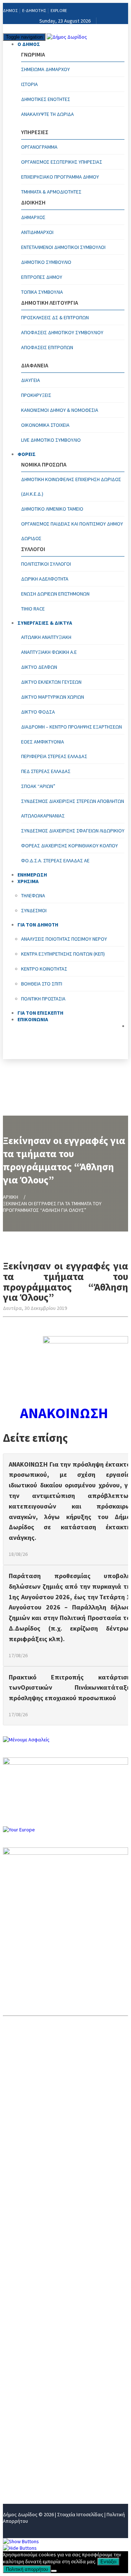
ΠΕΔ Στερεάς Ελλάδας (46, 771)
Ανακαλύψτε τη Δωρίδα (47, 114)
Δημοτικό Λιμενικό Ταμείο (52, 509)
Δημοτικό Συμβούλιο (46, 262)
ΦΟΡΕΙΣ (27, 454)
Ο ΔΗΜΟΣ (29, 44)
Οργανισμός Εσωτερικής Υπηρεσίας (62, 162)
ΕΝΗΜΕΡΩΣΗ (20, 2417)
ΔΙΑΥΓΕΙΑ (31, 380)
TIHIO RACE (33, 609)
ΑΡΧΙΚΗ (11, 1197)
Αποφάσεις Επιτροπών (47, 347)
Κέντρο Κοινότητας (44, 969)
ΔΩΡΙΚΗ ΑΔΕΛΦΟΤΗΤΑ (45, 579)
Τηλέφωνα (33, 895)
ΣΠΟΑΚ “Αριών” (38, 786)
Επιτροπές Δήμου (42, 277)
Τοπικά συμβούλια (42, 292)
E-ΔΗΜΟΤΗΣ (34, 10)
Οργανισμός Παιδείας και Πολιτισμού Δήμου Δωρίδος (72, 531)
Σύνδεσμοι (34, 910)
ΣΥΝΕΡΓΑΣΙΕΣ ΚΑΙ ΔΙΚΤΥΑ (35, 2405)
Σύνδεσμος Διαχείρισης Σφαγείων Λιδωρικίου (73, 831)
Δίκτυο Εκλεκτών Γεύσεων (51, 682)
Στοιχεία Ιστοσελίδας (80, 2514)
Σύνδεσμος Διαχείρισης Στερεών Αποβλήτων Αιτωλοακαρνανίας (73, 808)
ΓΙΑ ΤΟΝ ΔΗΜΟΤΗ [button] (38, 925)
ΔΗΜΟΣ (10, 10)
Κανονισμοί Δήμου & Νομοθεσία (60, 410)
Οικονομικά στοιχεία (45, 425)
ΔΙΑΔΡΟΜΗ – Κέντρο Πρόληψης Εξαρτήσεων (72, 727)
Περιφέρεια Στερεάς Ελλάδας (54, 756)
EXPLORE (59, 10)
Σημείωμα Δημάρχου (45, 69)
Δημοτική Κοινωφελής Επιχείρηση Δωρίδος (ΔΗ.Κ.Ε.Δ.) (71, 487)
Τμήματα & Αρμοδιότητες (51, 192)
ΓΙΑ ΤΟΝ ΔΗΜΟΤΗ (26, 2441)
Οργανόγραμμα (39, 147)
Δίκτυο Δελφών (39, 667)
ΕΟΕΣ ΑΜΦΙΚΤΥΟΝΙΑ (43, 742)
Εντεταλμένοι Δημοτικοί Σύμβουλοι (63, 247)
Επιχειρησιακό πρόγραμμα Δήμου (60, 177)
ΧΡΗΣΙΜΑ (15, 2429)
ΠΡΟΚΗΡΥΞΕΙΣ (36, 395)
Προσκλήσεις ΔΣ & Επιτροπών (55, 317)
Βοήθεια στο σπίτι (42, 984)
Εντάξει (108, 2562)
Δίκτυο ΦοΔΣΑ (38, 712)
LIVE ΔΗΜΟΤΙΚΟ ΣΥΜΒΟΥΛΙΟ (51, 440)
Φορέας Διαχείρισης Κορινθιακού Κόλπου (70, 846)
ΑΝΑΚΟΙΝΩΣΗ (65, 1413)
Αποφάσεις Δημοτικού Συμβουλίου (62, 332)
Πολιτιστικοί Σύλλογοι (46, 564)
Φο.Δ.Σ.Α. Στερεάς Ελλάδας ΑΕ (55, 860)
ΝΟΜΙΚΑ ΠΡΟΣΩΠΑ (27, 2393)
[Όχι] (54, 2571)
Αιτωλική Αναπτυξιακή (46, 637)
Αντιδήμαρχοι (37, 232)
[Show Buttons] (21, 2541)
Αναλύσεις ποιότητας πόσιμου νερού (64, 939)
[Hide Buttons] (20, 2548)
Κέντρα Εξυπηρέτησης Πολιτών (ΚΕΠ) (63, 954)
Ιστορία (29, 84)
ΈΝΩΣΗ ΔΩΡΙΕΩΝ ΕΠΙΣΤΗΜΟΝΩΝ (55, 594)
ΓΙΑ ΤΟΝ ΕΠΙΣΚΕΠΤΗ (29, 2453)
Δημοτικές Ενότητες (46, 99)
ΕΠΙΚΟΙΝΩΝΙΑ (33, 1019)
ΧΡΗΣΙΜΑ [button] (28, 881)
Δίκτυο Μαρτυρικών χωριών (53, 697)
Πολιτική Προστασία (43, 999)
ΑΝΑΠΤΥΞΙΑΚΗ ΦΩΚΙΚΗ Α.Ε (49, 652)
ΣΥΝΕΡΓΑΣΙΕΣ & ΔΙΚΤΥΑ (45, 623)
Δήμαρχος (33, 217)
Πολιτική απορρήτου (27, 2569)
